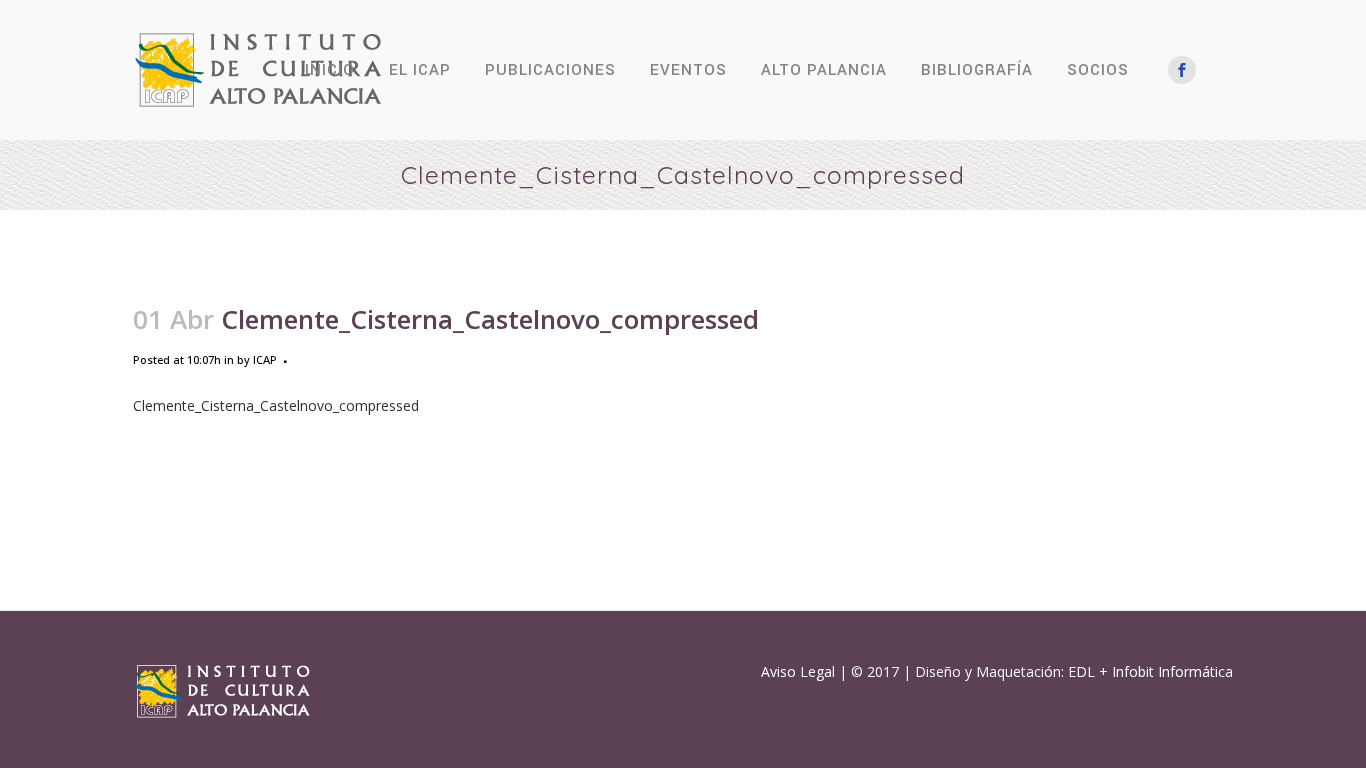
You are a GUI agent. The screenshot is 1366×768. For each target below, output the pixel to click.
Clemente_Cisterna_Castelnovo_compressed (276, 405)
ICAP (265, 359)
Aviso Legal (798, 671)
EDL (1081, 671)
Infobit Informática (1172, 671)
